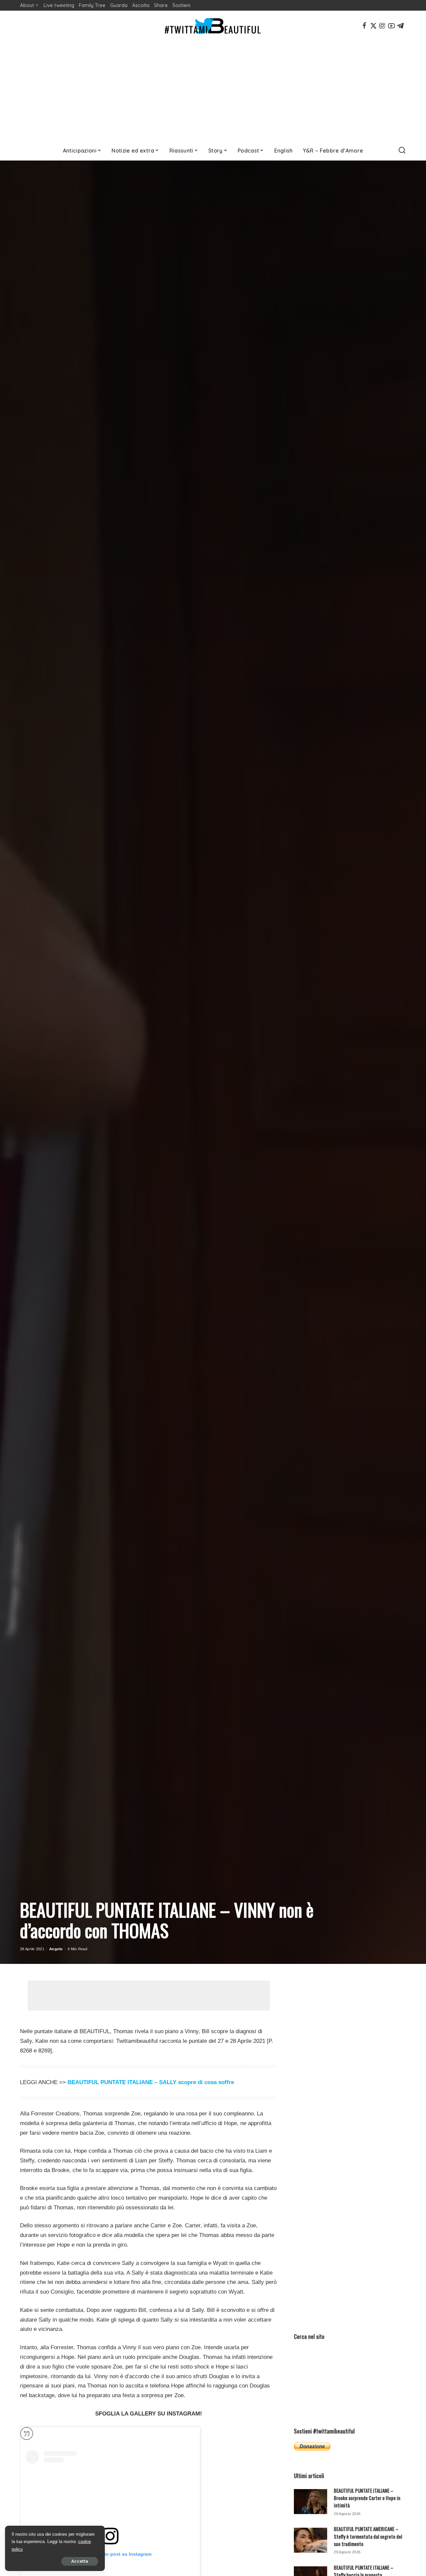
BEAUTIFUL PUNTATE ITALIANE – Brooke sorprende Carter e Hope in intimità (367, 2498)
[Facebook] (364, 26)
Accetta (80, 2561)
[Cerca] (402, 151)
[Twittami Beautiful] (213, 26)
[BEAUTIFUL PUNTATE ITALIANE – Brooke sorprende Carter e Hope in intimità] (311, 2502)
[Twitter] (373, 26)
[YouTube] (391, 26)
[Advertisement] (213, 91)
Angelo (56, 1949)
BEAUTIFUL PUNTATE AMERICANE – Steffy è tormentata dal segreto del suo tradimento (368, 2536)
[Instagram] (382, 26)
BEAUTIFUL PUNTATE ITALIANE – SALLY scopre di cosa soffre (151, 2082)
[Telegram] (400, 26)
